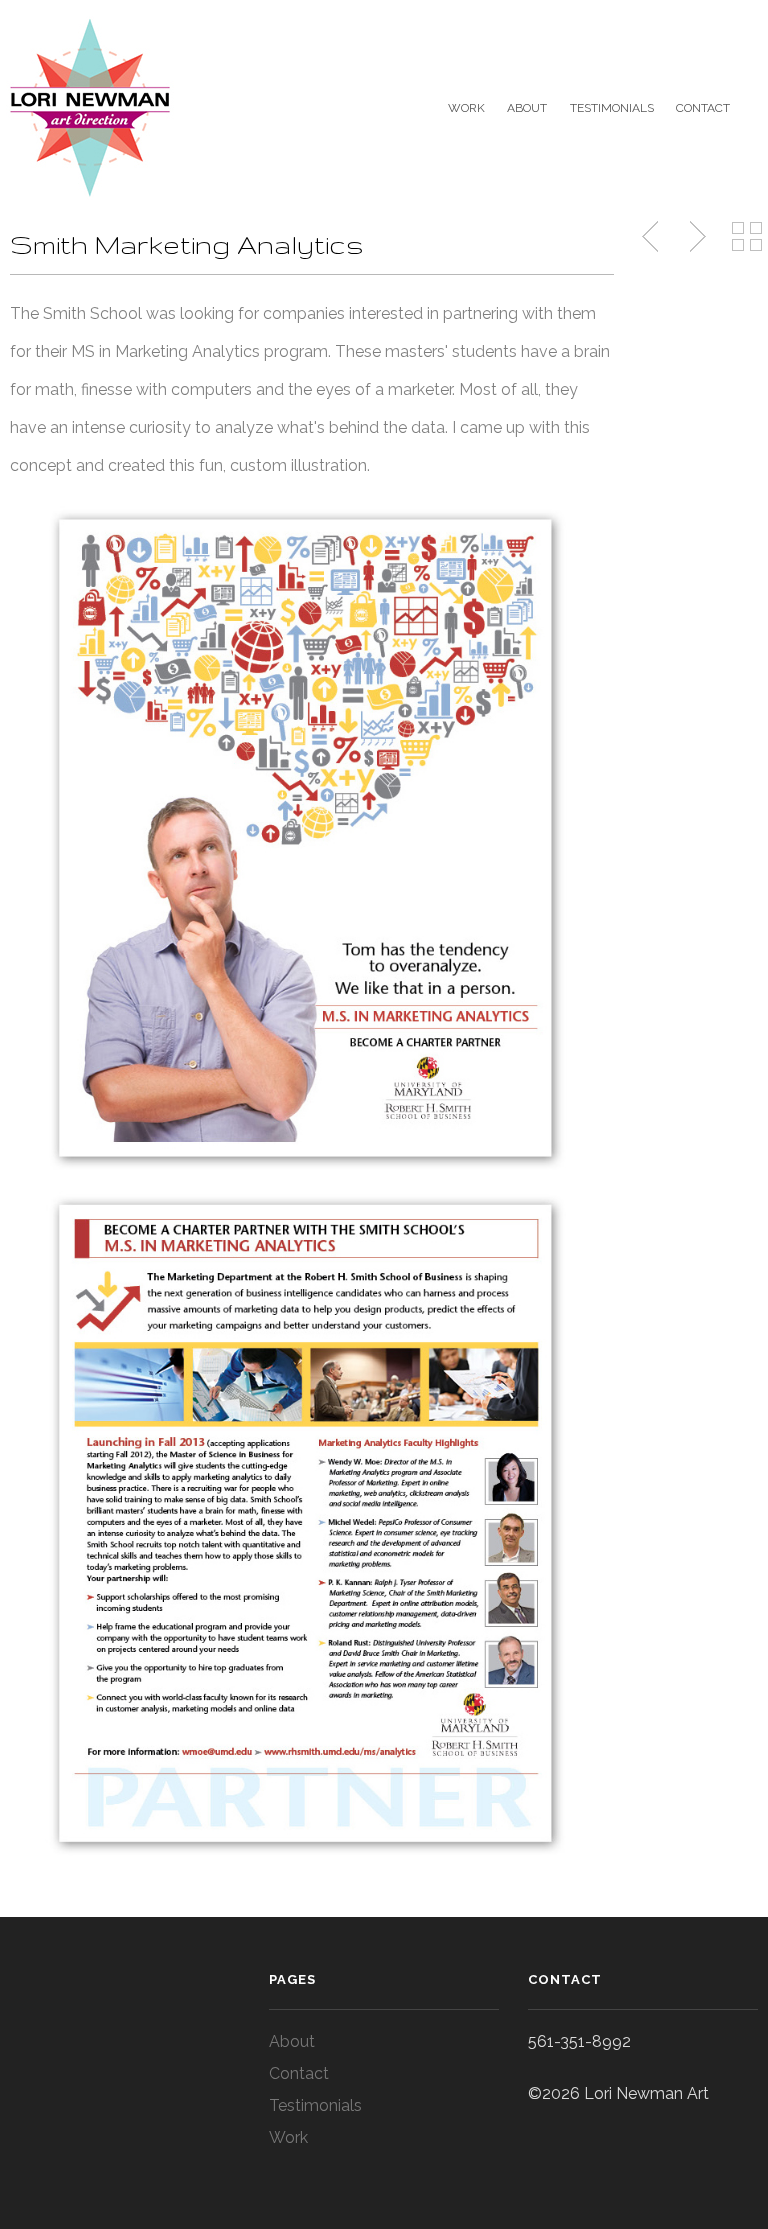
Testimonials (611, 108)
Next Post (695, 237)
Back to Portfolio (747, 237)
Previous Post (652, 237)
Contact (703, 108)
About (527, 108)
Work (466, 108)
